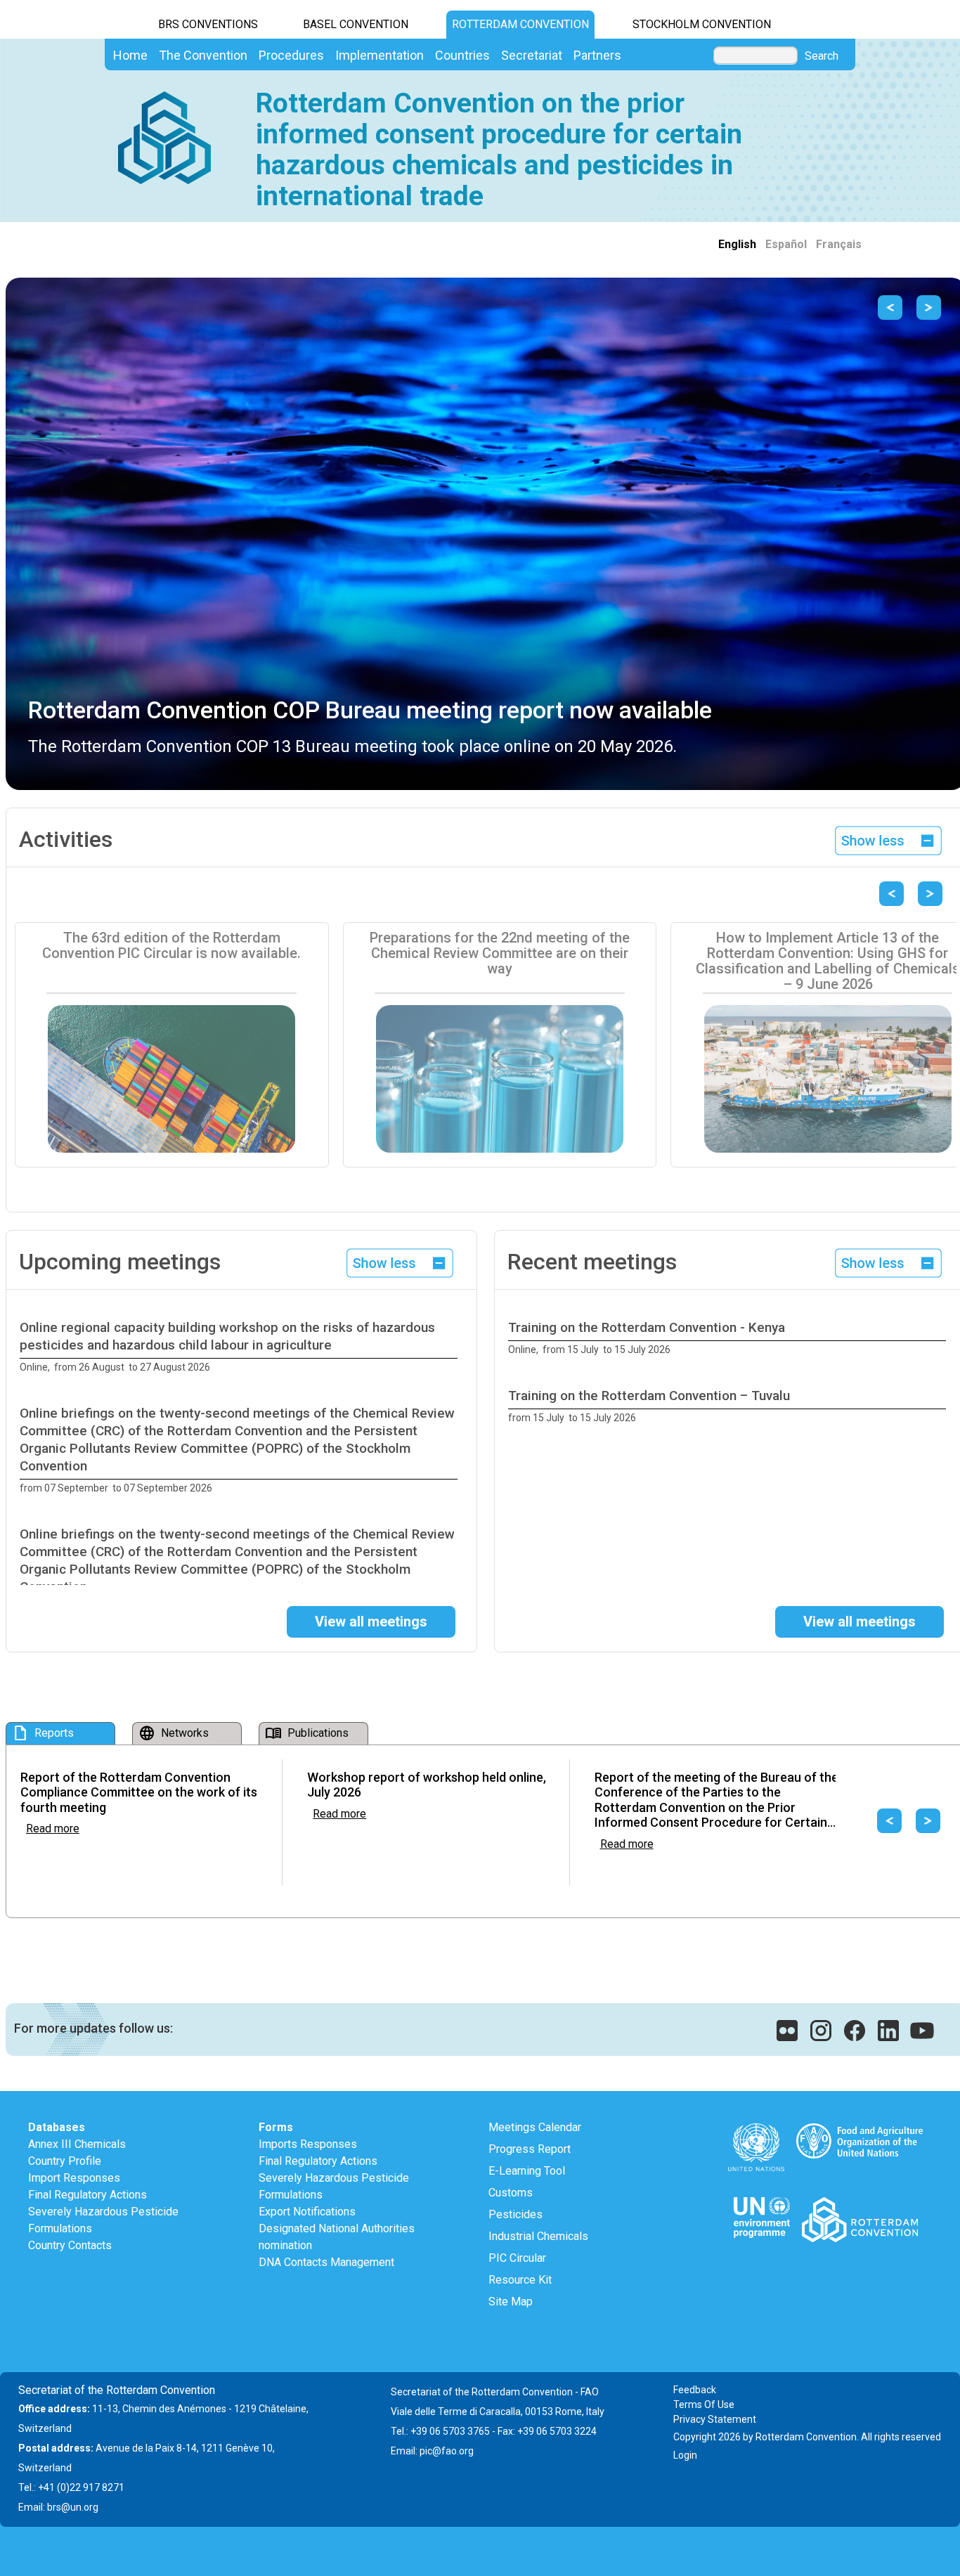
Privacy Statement (715, 2419)
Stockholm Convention (702, 24)
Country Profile (65, 2161)
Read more (53, 1829)
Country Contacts (70, 2245)
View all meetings (371, 1622)
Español (786, 244)
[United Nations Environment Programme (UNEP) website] (761, 2201)
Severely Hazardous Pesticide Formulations (103, 2220)
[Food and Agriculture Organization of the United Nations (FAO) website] (860, 2127)
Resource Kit (520, 2280)
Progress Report (530, 2149)
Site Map (511, 2302)
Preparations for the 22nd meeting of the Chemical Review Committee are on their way (500, 953)
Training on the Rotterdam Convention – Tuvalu (649, 1396)
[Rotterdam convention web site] (860, 2201)
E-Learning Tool (527, 2171)
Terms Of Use (704, 2405)
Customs (511, 2193)
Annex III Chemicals (77, 2144)
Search (822, 56)
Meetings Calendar (535, 2127)
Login (685, 2455)
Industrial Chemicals (538, 2236)
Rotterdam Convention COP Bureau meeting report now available (370, 710)
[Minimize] (889, 840)
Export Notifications (307, 2212)
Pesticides (515, 2214)
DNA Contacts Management (326, 2262)
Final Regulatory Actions (87, 2195)
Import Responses (74, 2178)
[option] (241, 1347)
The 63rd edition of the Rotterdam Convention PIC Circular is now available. (171, 945)
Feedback (695, 2390)
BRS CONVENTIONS (208, 24)
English (737, 244)
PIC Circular (517, 2258)
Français (839, 244)
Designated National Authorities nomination (337, 2237)
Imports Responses (308, 2144)
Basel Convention (356, 24)
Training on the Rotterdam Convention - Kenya (647, 1327)
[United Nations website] (757, 2127)
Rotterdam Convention (520, 24)
